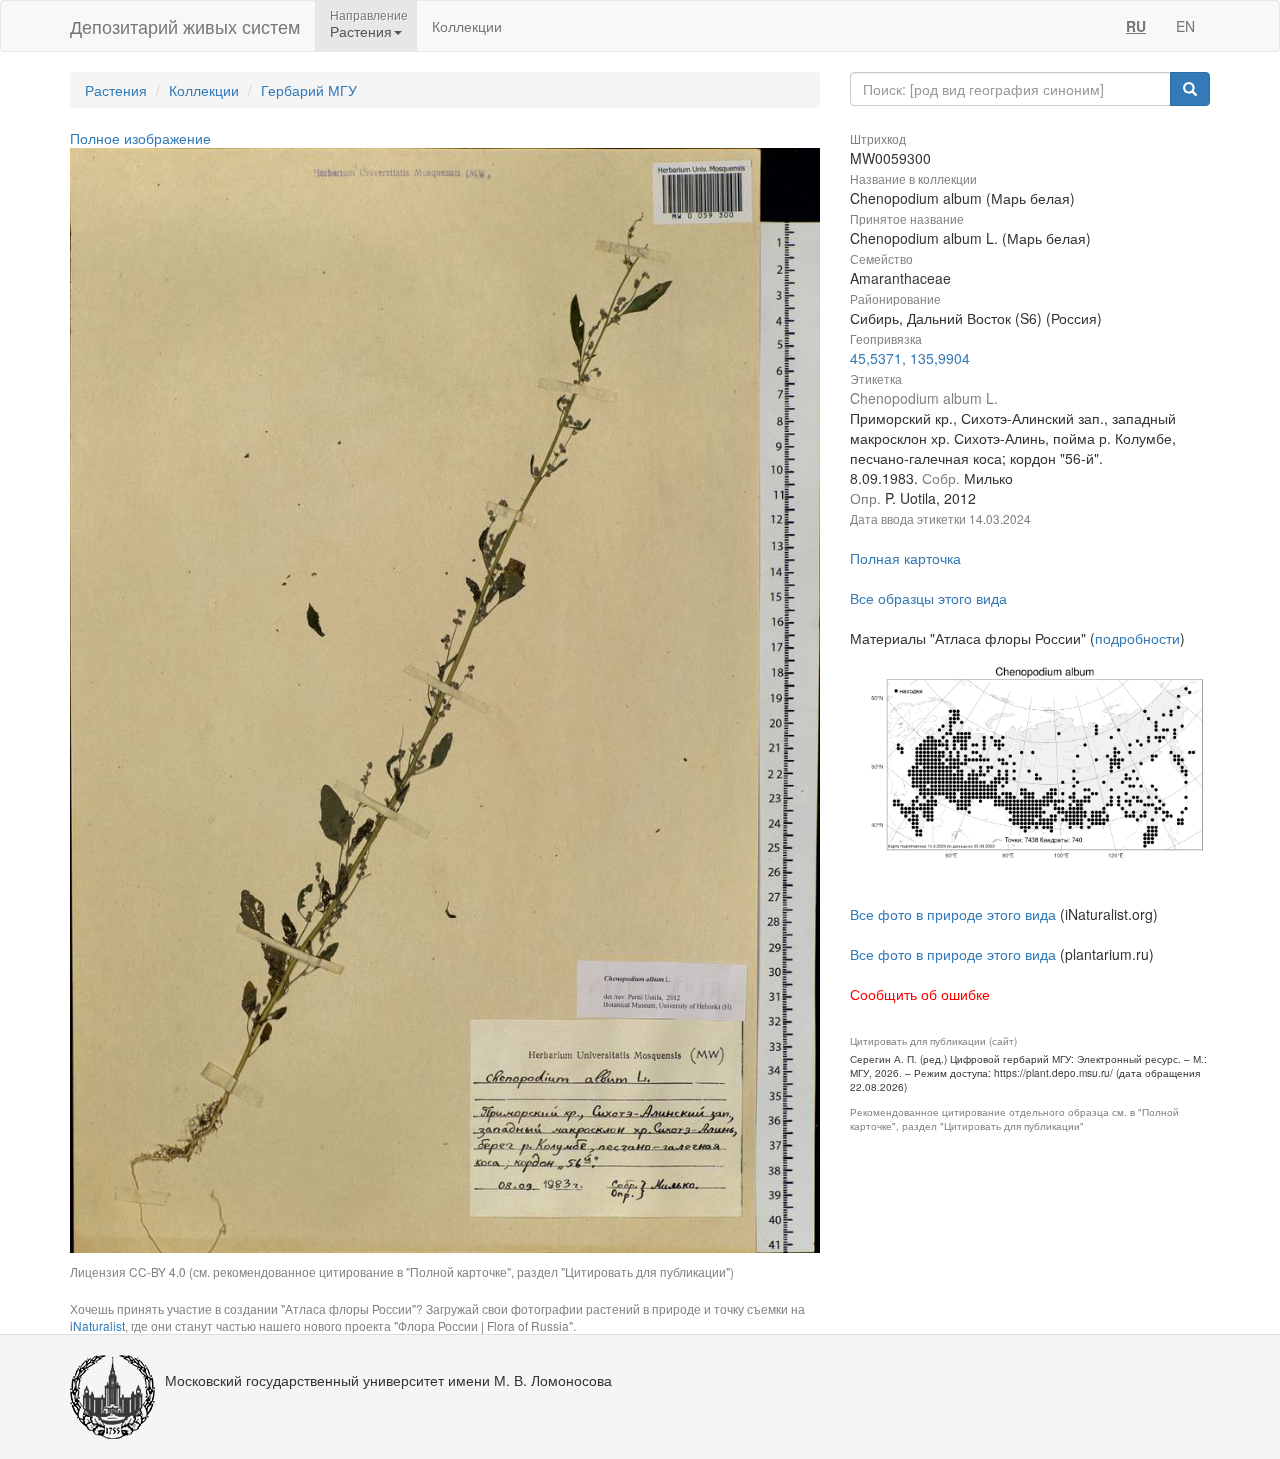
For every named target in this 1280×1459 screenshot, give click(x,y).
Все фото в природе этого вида (953, 914)
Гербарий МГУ (309, 90)
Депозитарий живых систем (185, 26)
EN (1185, 26)
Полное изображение (140, 138)
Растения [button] (361, 31)
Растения (116, 90)
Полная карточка (905, 558)
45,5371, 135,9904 (910, 358)
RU (1136, 26)
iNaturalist (97, 1325)
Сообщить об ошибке (920, 994)
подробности (1137, 638)
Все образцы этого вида (928, 598)
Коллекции (467, 26)
